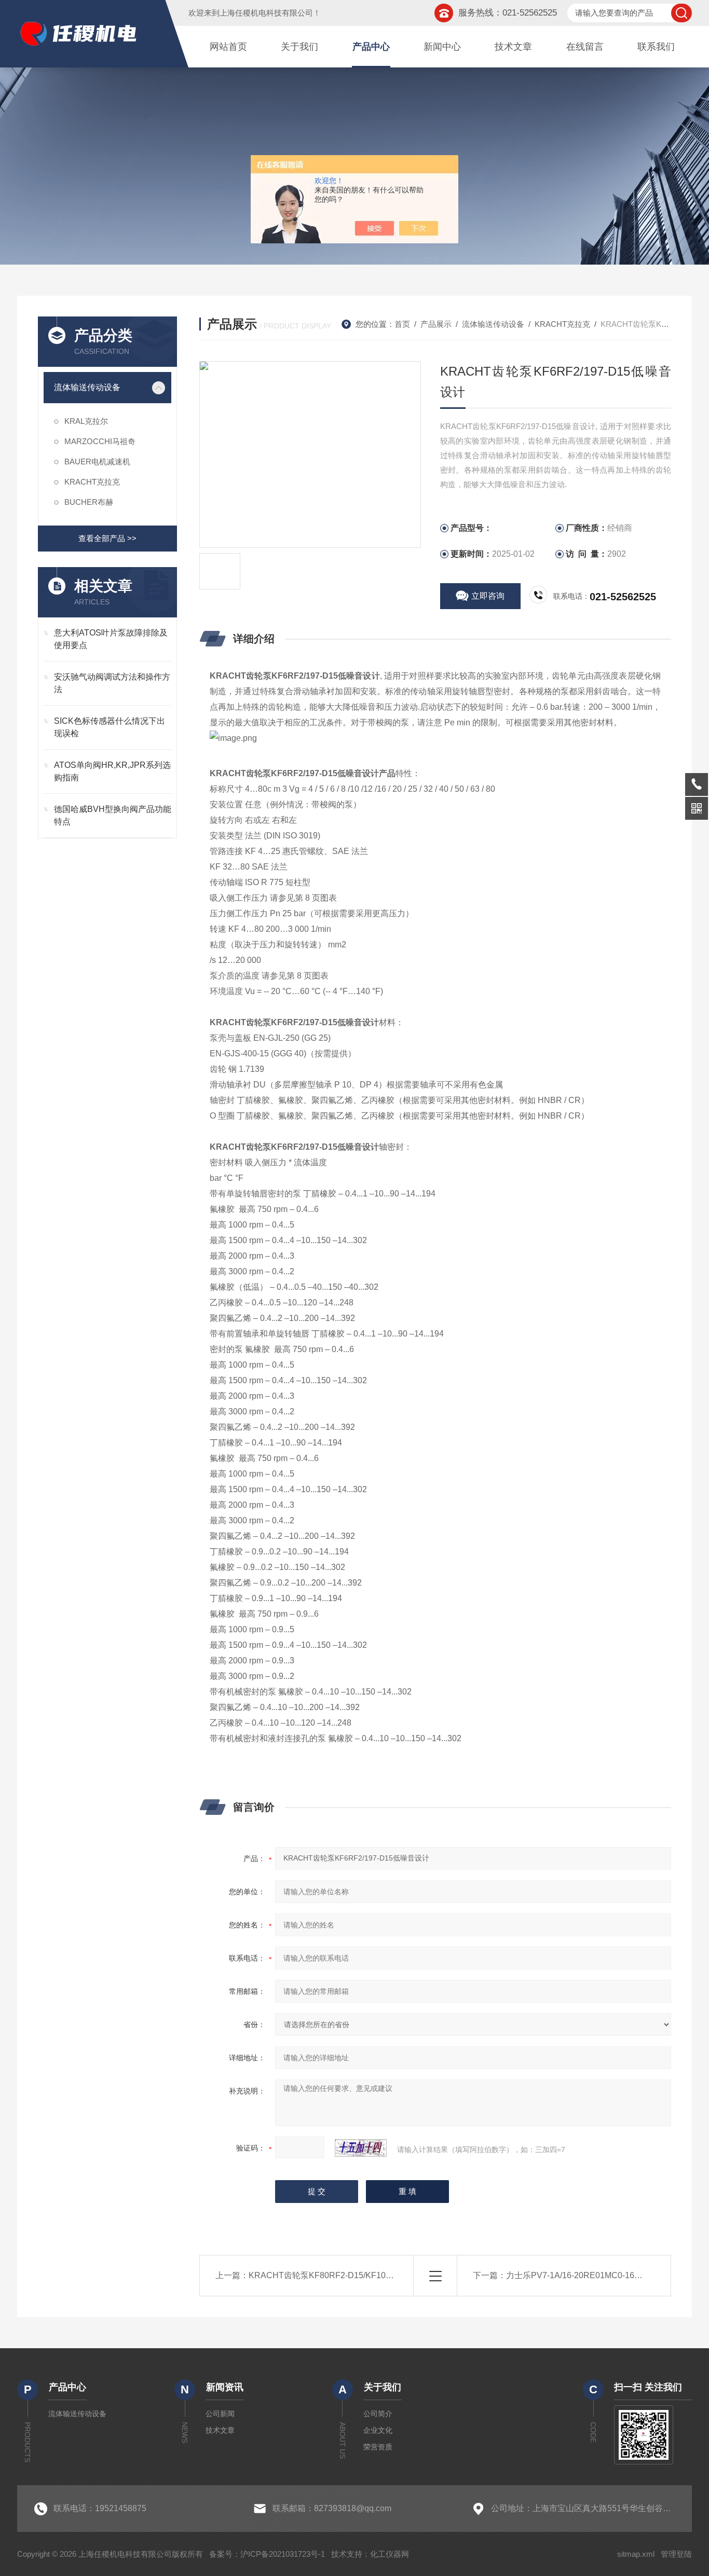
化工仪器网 (390, 2554)
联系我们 (656, 47)
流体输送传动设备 (87, 387)
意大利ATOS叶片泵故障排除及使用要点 (111, 639)
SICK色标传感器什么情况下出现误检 (110, 727)
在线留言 (585, 47)
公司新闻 (220, 2414)
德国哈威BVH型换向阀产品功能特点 (113, 815)
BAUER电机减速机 (97, 462)
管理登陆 (676, 2554)
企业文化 (378, 2430)
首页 (402, 324)
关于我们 (299, 47)
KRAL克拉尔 (86, 421)
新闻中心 (442, 47)
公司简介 (378, 2414)
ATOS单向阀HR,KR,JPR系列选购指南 (112, 771)
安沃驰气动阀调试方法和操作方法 (112, 683)
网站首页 (228, 47)
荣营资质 (378, 2447)
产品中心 (371, 47)
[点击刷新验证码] (361, 2148)
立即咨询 (488, 596)
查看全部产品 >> (107, 538)
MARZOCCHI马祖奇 (100, 441)
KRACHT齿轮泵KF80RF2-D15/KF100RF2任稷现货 (344, 2275)
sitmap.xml (636, 2554)
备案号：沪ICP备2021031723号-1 (267, 2554)
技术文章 (513, 47)
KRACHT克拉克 (92, 482)
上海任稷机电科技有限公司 (266, 13)
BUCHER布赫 (89, 502)
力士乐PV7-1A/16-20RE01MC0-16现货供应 (587, 2275)
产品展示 (436, 324)
